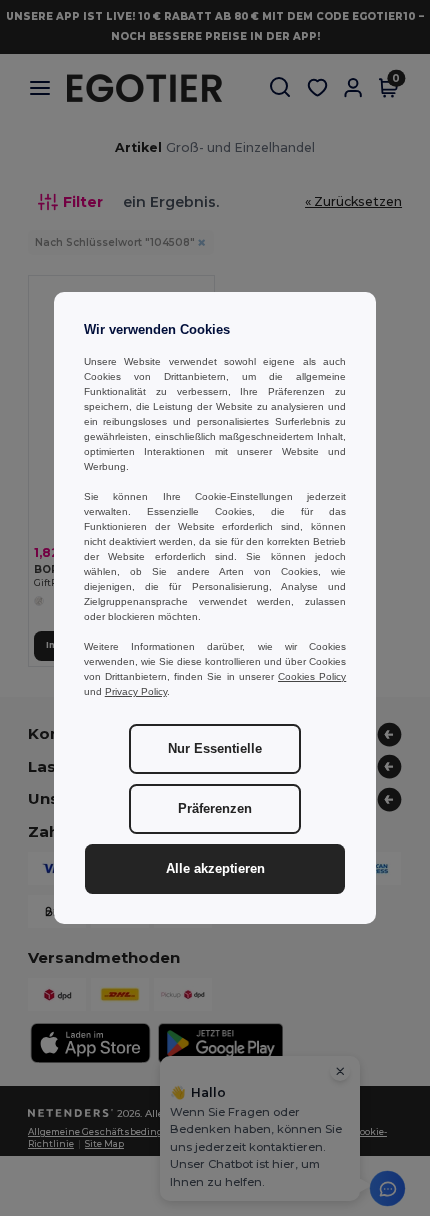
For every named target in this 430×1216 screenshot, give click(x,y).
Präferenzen (215, 809)
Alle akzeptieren (215, 869)
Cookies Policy (312, 676)
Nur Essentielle (215, 749)
